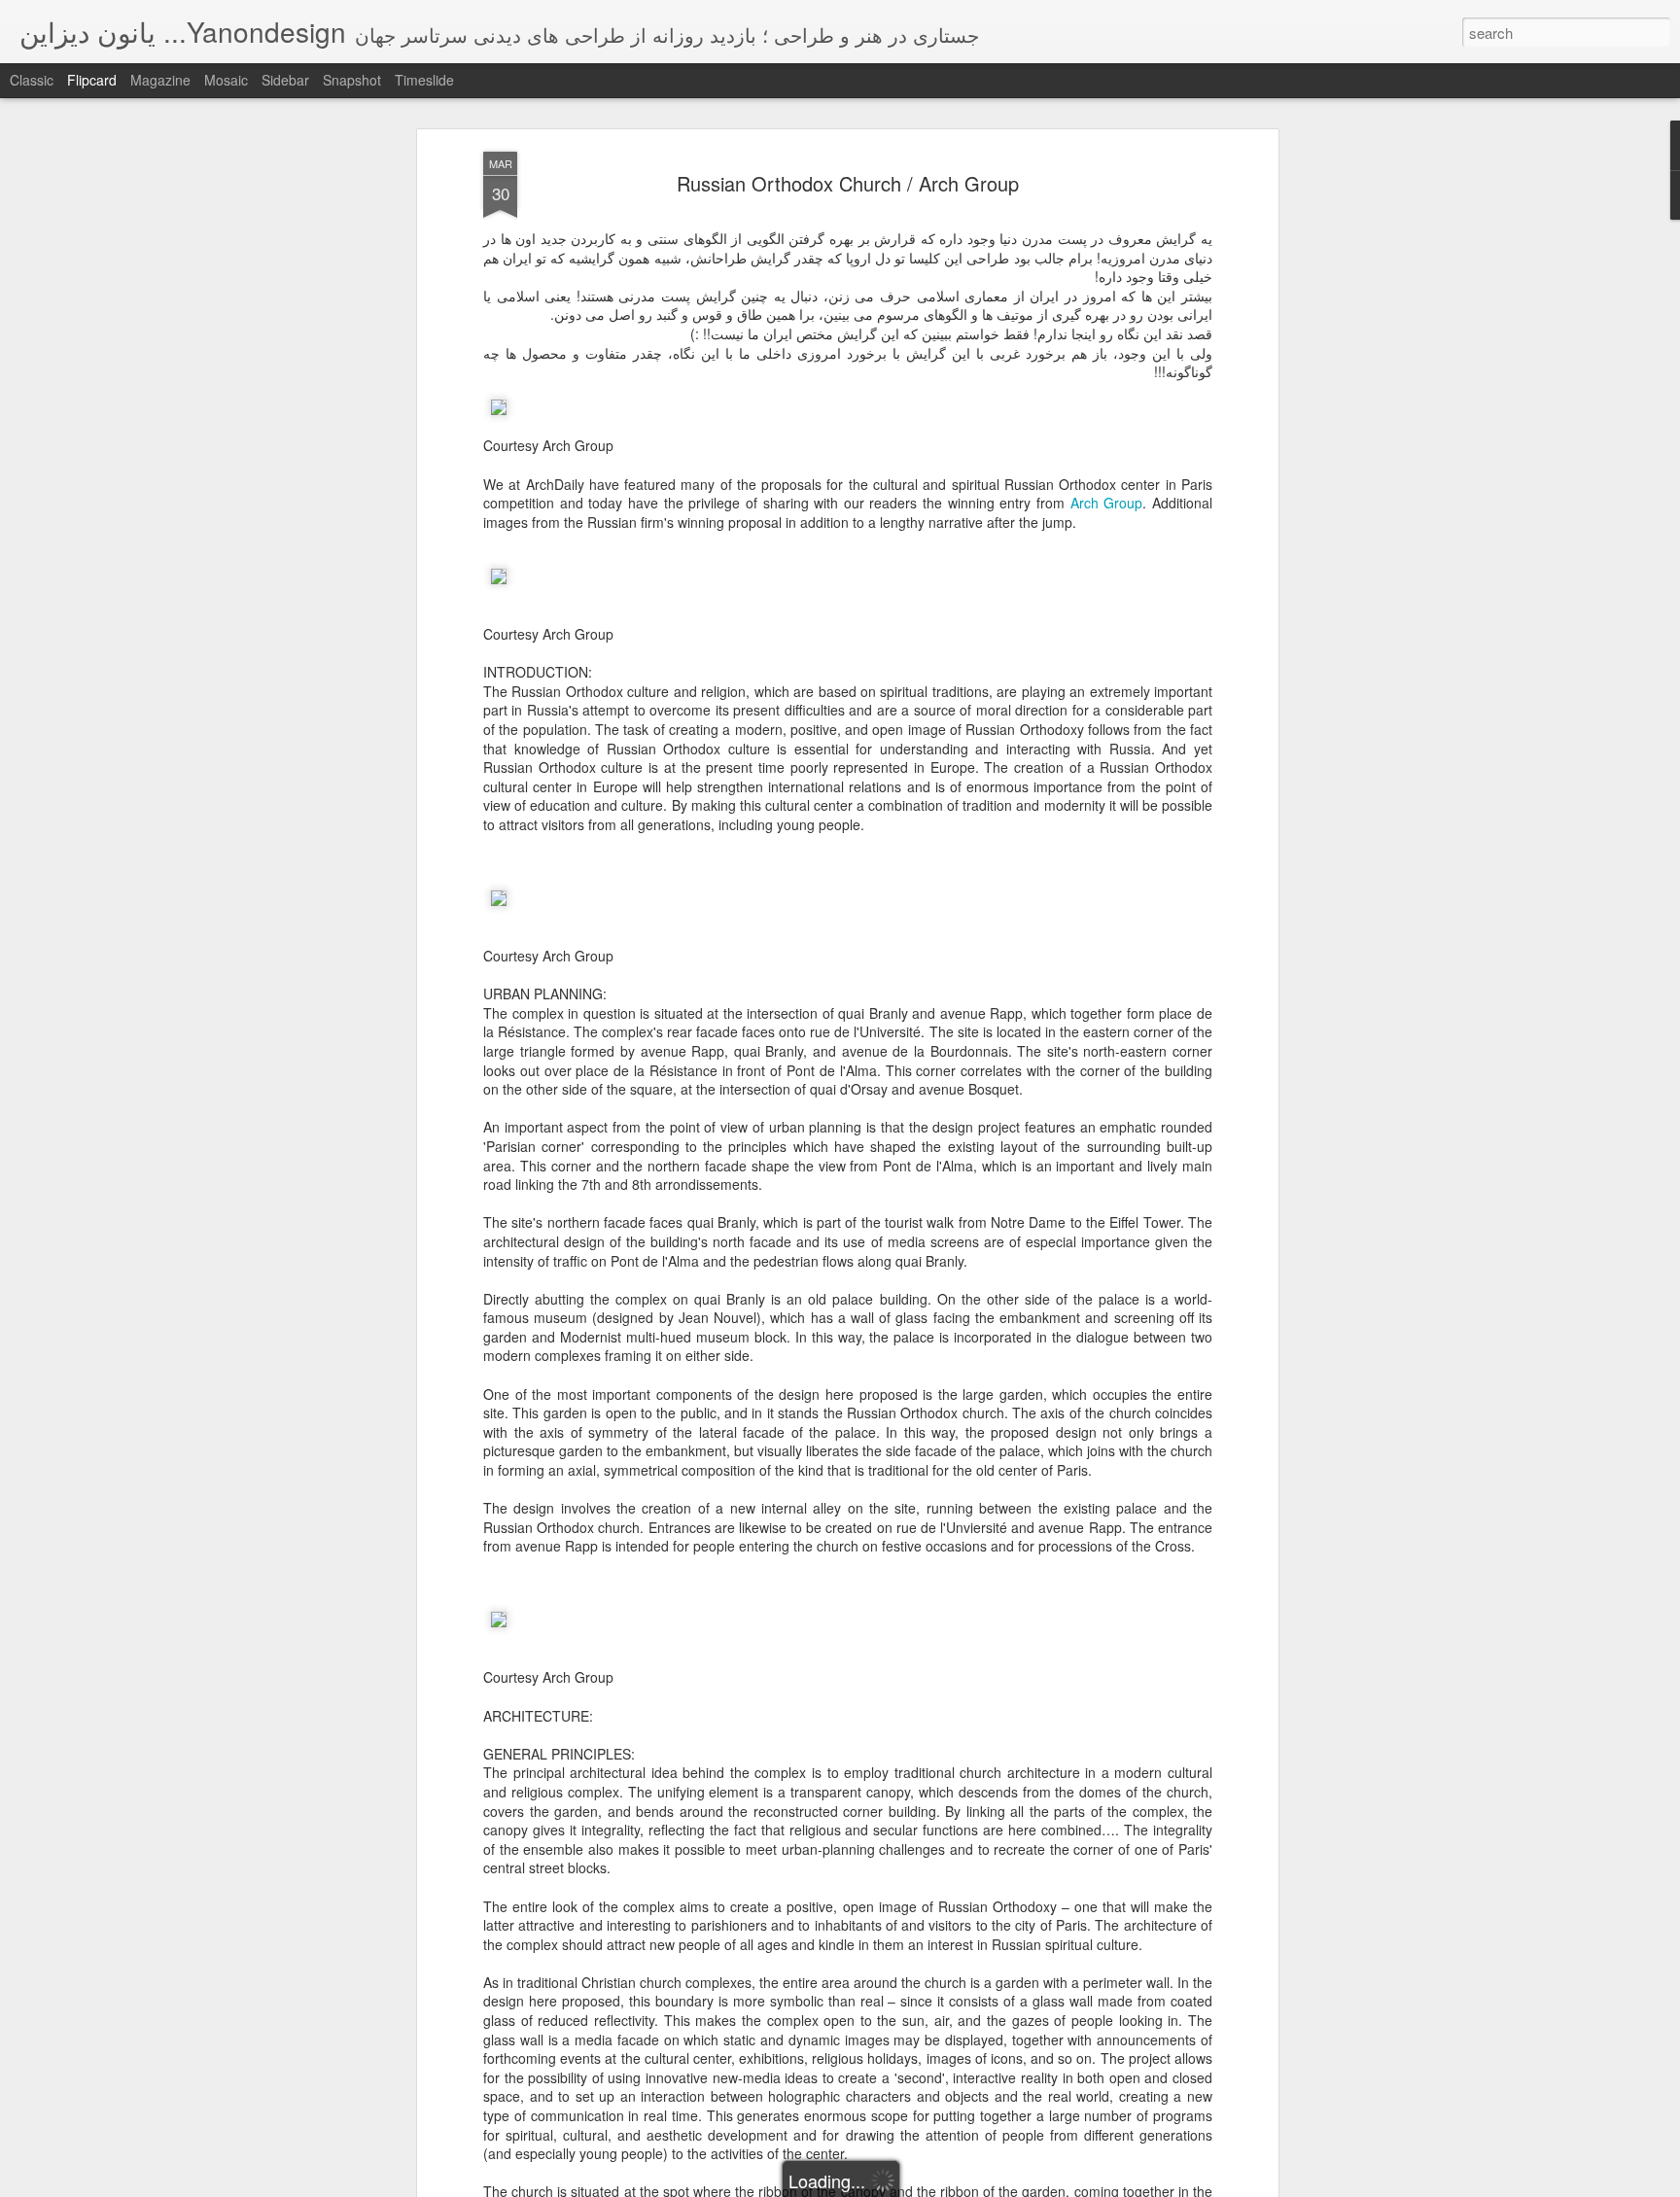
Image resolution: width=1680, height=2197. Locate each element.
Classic (32, 80)
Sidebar (285, 80)
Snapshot (352, 80)
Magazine (160, 80)
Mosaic (226, 80)
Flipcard (92, 80)
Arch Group (1107, 503)
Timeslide (424, 80)
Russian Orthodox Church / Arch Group (848, 183)
